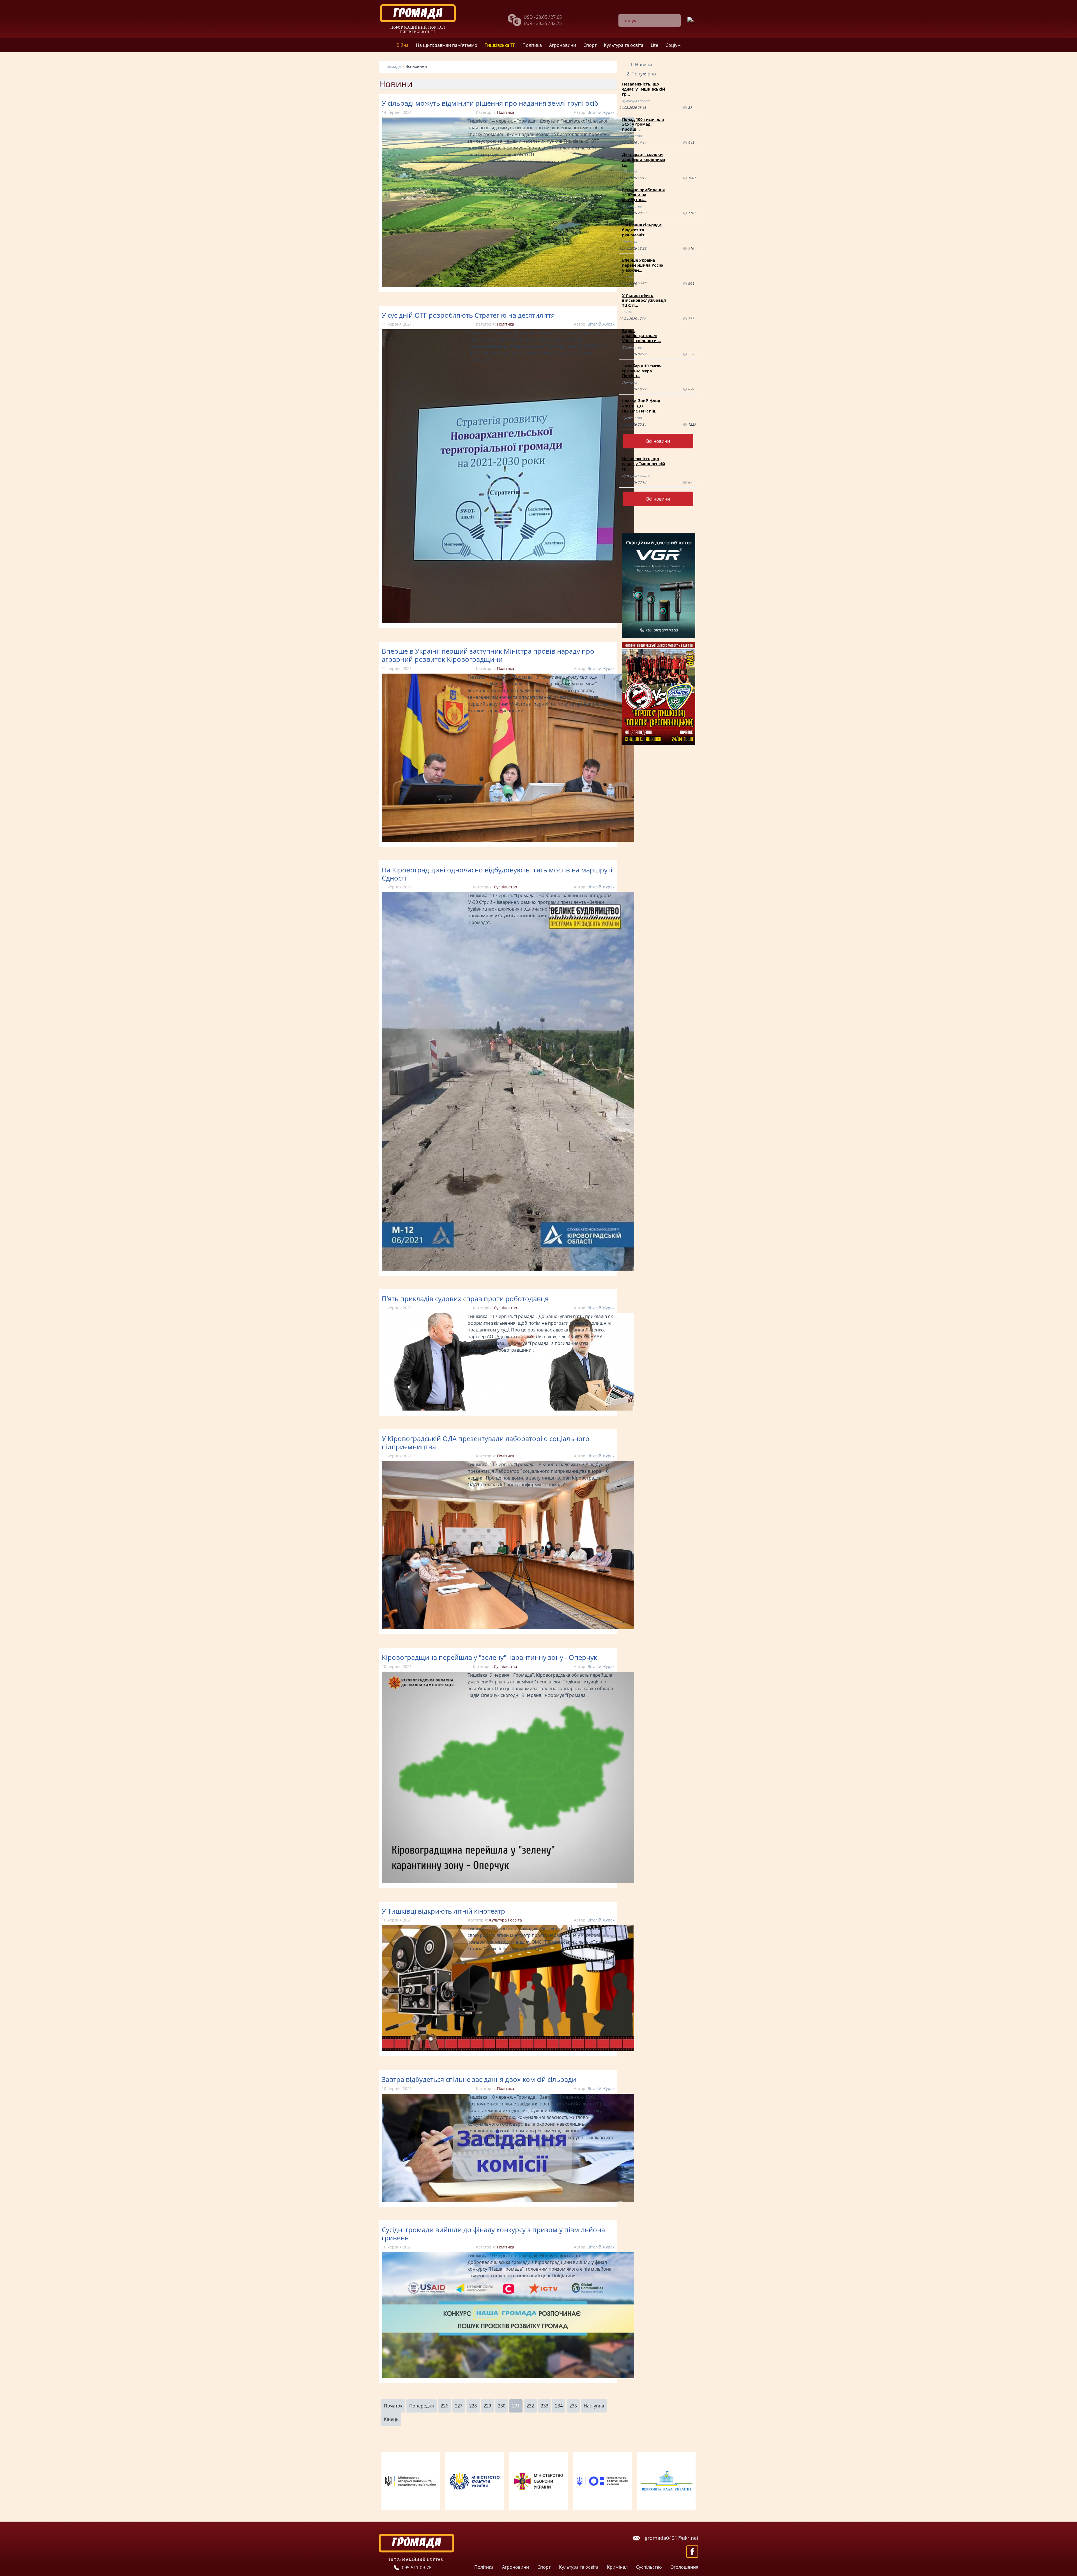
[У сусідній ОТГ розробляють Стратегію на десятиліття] (508, 621)
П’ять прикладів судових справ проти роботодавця (465, 1299)
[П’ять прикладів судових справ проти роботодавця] (508, 1409)
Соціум (673, 45)
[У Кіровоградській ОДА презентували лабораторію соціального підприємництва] (508, 1628)
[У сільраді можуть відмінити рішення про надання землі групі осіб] (508, 285)
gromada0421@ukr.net (672, 2538)
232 (530, 2406)
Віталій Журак (601, 112)
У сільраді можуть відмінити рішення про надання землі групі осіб (490, 103)
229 (487, 2406)
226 (444, 2406)
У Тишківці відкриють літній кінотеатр (443, 1911)
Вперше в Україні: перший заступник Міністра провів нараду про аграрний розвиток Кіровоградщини (488, 655)
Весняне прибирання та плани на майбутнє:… (643, 195)
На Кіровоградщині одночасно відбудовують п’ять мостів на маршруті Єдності (497, 874)
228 (473, 2406)
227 (459, 2406)
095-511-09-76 (417, 2568)
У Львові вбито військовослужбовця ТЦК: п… (644, 300)
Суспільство (505, 887)
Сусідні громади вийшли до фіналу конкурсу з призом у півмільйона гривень (493, 2234)
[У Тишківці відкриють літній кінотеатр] (508, 2050)
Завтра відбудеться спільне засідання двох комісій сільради (479, 2079)
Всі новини (658, 441)
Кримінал (617, 2567)
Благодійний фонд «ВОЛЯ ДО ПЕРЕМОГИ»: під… (641, 406)
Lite (654, 45)
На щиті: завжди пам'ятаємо (447, 45)
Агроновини (563, 45)
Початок (393, 2406)
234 (559, 2406)
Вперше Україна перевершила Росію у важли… (643, 265)
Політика (532, 45)
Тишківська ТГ (500, 45)
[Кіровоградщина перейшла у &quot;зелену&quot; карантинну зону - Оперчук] (508, 1881)
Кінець (391, 2419)
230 (502, 2406)
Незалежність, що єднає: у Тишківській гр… (644, 89)
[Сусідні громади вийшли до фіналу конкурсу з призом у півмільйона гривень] (508, 2377)
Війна (403, 45)
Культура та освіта (624, 45)
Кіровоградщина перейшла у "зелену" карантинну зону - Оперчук (489, 1657)
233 (545, 2406)
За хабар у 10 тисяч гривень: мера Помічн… (642, 371)
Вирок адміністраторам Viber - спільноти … (642, 336)
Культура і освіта (506, 1920)
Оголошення (684, 2567)
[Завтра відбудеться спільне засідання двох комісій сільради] (508, 2200)
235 (573, 2406)
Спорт (590, 45)
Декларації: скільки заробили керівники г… (644, 159)
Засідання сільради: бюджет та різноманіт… (642, 230)
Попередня (422, 2406)
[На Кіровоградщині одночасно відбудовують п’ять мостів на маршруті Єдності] (508, 1269)
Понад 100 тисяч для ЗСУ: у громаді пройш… (643, 124)
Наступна (594, 2406)
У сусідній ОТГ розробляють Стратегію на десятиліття (468, 315)
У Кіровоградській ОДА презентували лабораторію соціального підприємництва (486, 1443)
